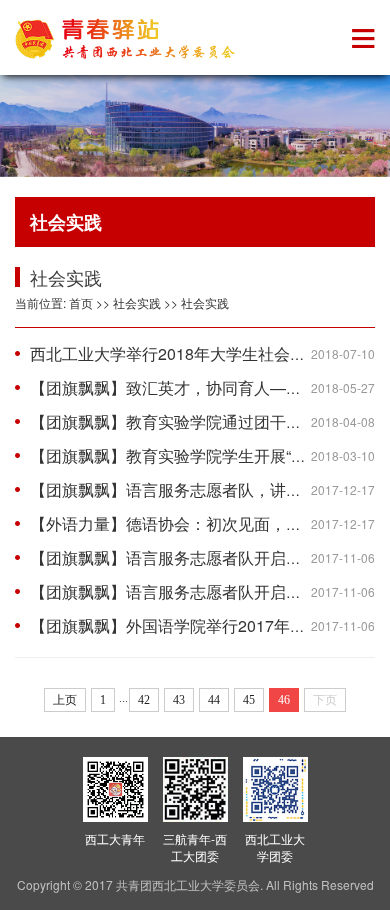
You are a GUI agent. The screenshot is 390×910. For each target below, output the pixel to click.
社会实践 (137, 302)
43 (179, 700)
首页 (81, 302)
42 (144, 700)
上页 (65, 700)
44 (214, 700)
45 (249, 700)
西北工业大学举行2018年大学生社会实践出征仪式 (208, 353)
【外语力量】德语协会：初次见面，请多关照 (190, 523)
